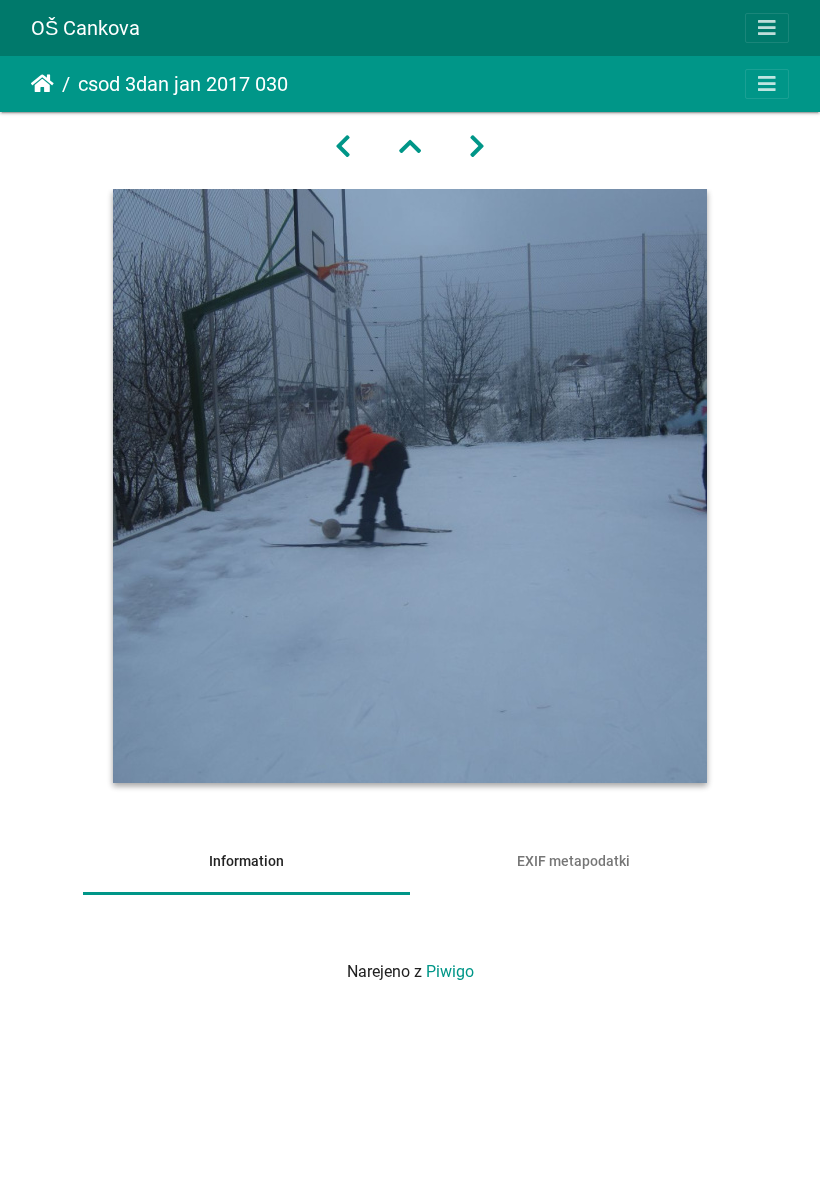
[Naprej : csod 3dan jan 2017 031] (477, 147)
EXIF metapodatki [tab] (573, 861)
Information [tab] (246, 861)
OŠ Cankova (85, 28)
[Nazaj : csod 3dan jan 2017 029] (343, 147)
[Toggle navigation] (767, 28)
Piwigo (450, 971)
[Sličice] (410, 147)
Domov (42, 84)
